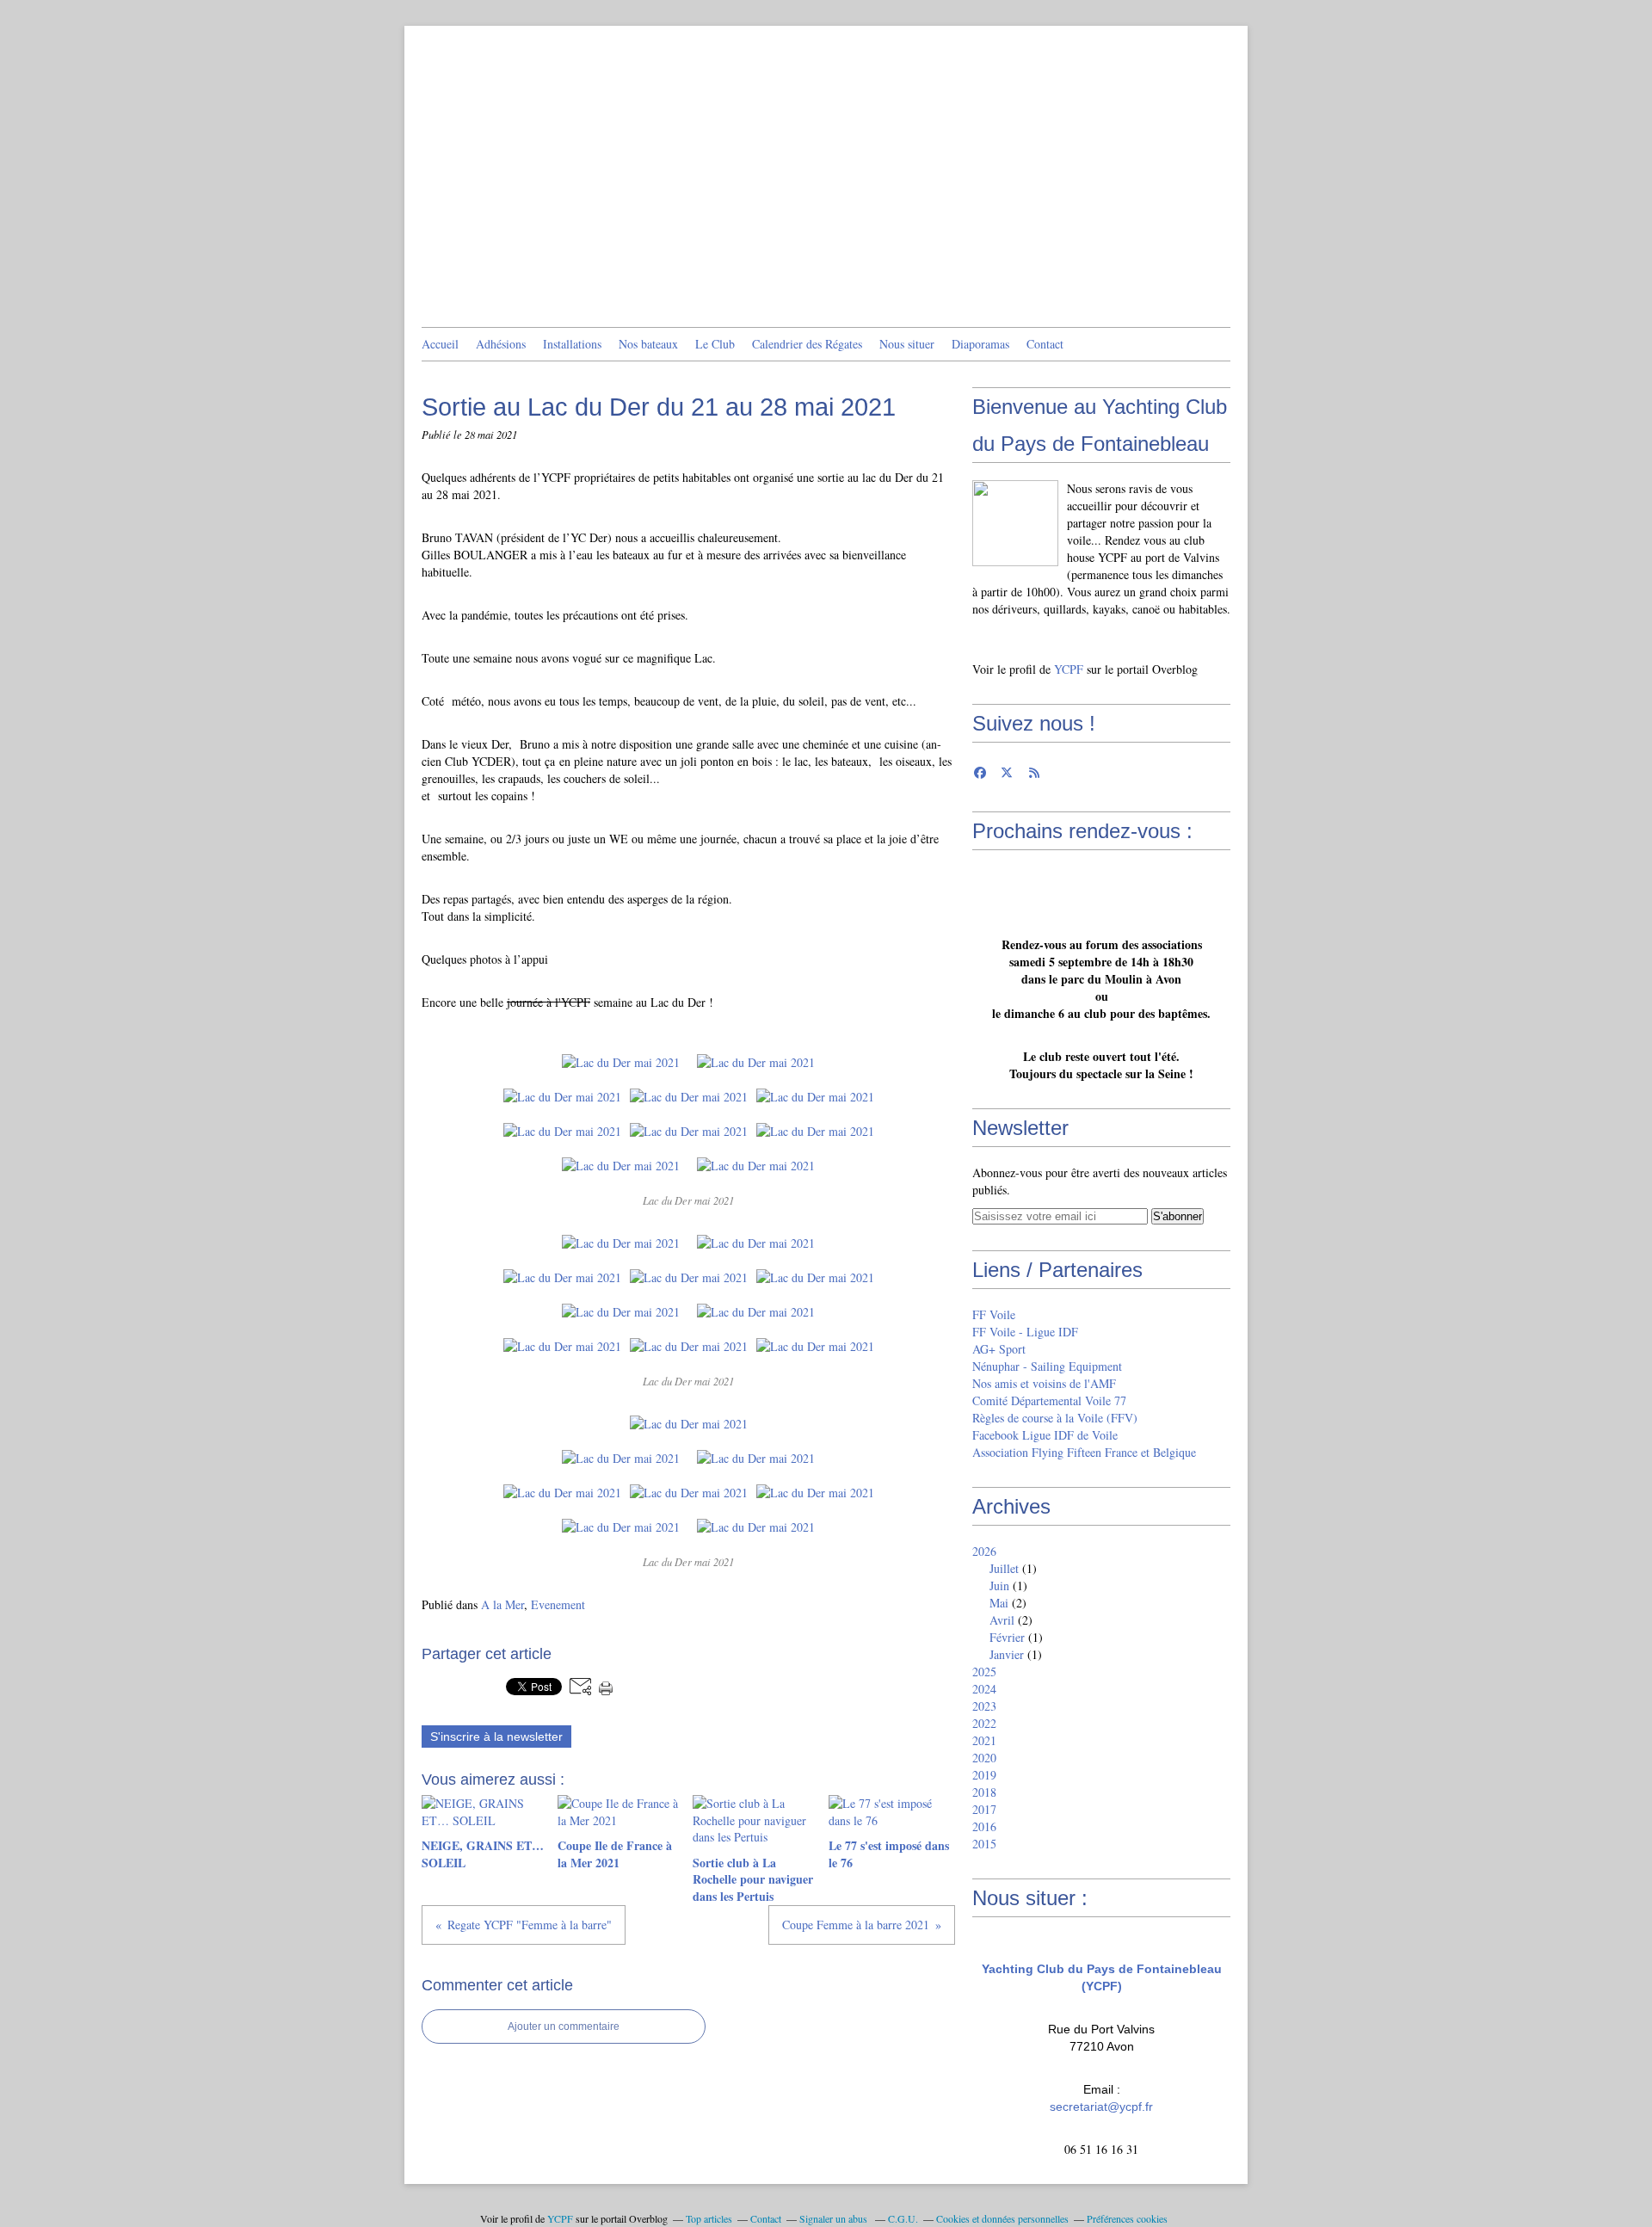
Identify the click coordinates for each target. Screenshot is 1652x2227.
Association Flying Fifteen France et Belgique (1084, 1452)
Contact (1045, 344)
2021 (984, 1740)
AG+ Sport (999, 1349)
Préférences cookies (1127, 2218)
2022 (984, 1723)
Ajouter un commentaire (564, 2027)
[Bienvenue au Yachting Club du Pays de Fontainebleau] (1015, 523)
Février (1007, 1637)
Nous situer (907, 344)
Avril (1002, 1620)
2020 (984, 1758)
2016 (984, 1826)
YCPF (1069, 669)
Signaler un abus (835, 2218)
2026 (984, 1551)
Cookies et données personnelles (1002, 2218)
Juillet (1004, 1568)
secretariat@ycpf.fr (1101, 2107)
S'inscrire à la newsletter (496, 1737)
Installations (572, 344)
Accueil (440, 344)
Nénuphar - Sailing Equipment (1047, 1366)
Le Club (715, 344)
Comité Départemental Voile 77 (1049, 1400)
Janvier (1007, 1654)
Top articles (709, 2218)
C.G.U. (903, 2218)
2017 (984, 1809)
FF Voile (994, 1314)
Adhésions (501, 344)
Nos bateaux (648, 344)
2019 (984, 1775)
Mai (999, 1603)
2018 (984, 1792)
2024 (984, 1689)
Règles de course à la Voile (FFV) (1055, 1418)
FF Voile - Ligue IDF (1025, 1332)
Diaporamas (980, 344)
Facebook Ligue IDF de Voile (1045, 1435)
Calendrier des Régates (807, 344)
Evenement (558, 1604)
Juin (999, 1585)
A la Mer (502, 1604)
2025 (984, 1672)
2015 (984, 1844)
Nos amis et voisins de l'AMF (1044, 1383)
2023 (984, 1706)
